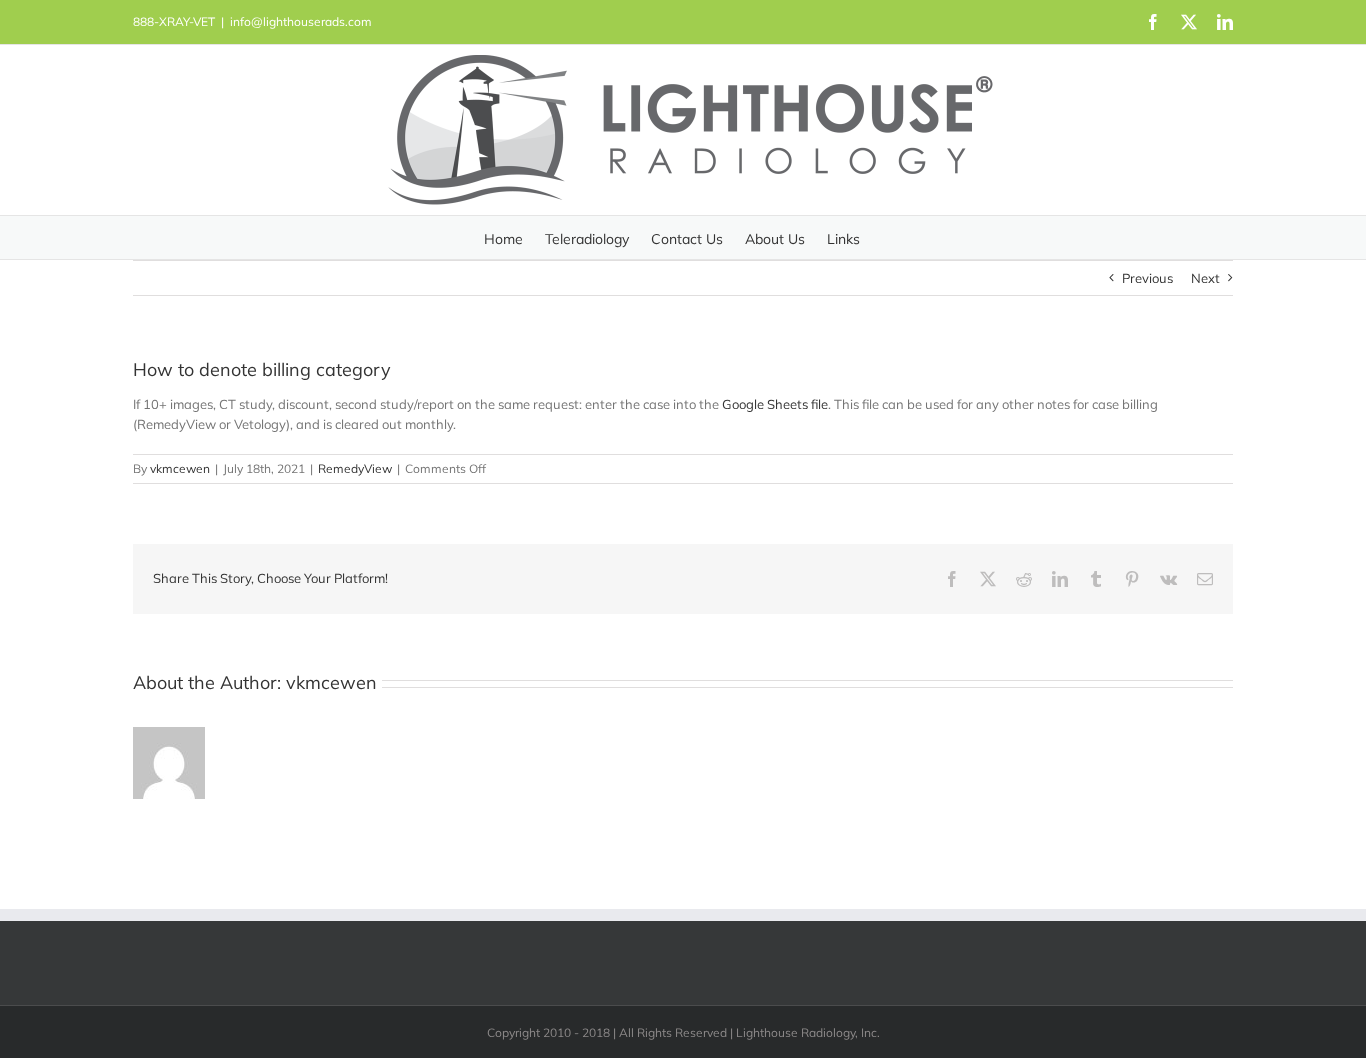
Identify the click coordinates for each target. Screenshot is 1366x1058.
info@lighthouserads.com (301, 21)
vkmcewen (180, 468)
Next (1205, 278)
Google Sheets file (775, 404)
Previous (1147, 278)
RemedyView (355, 468)
